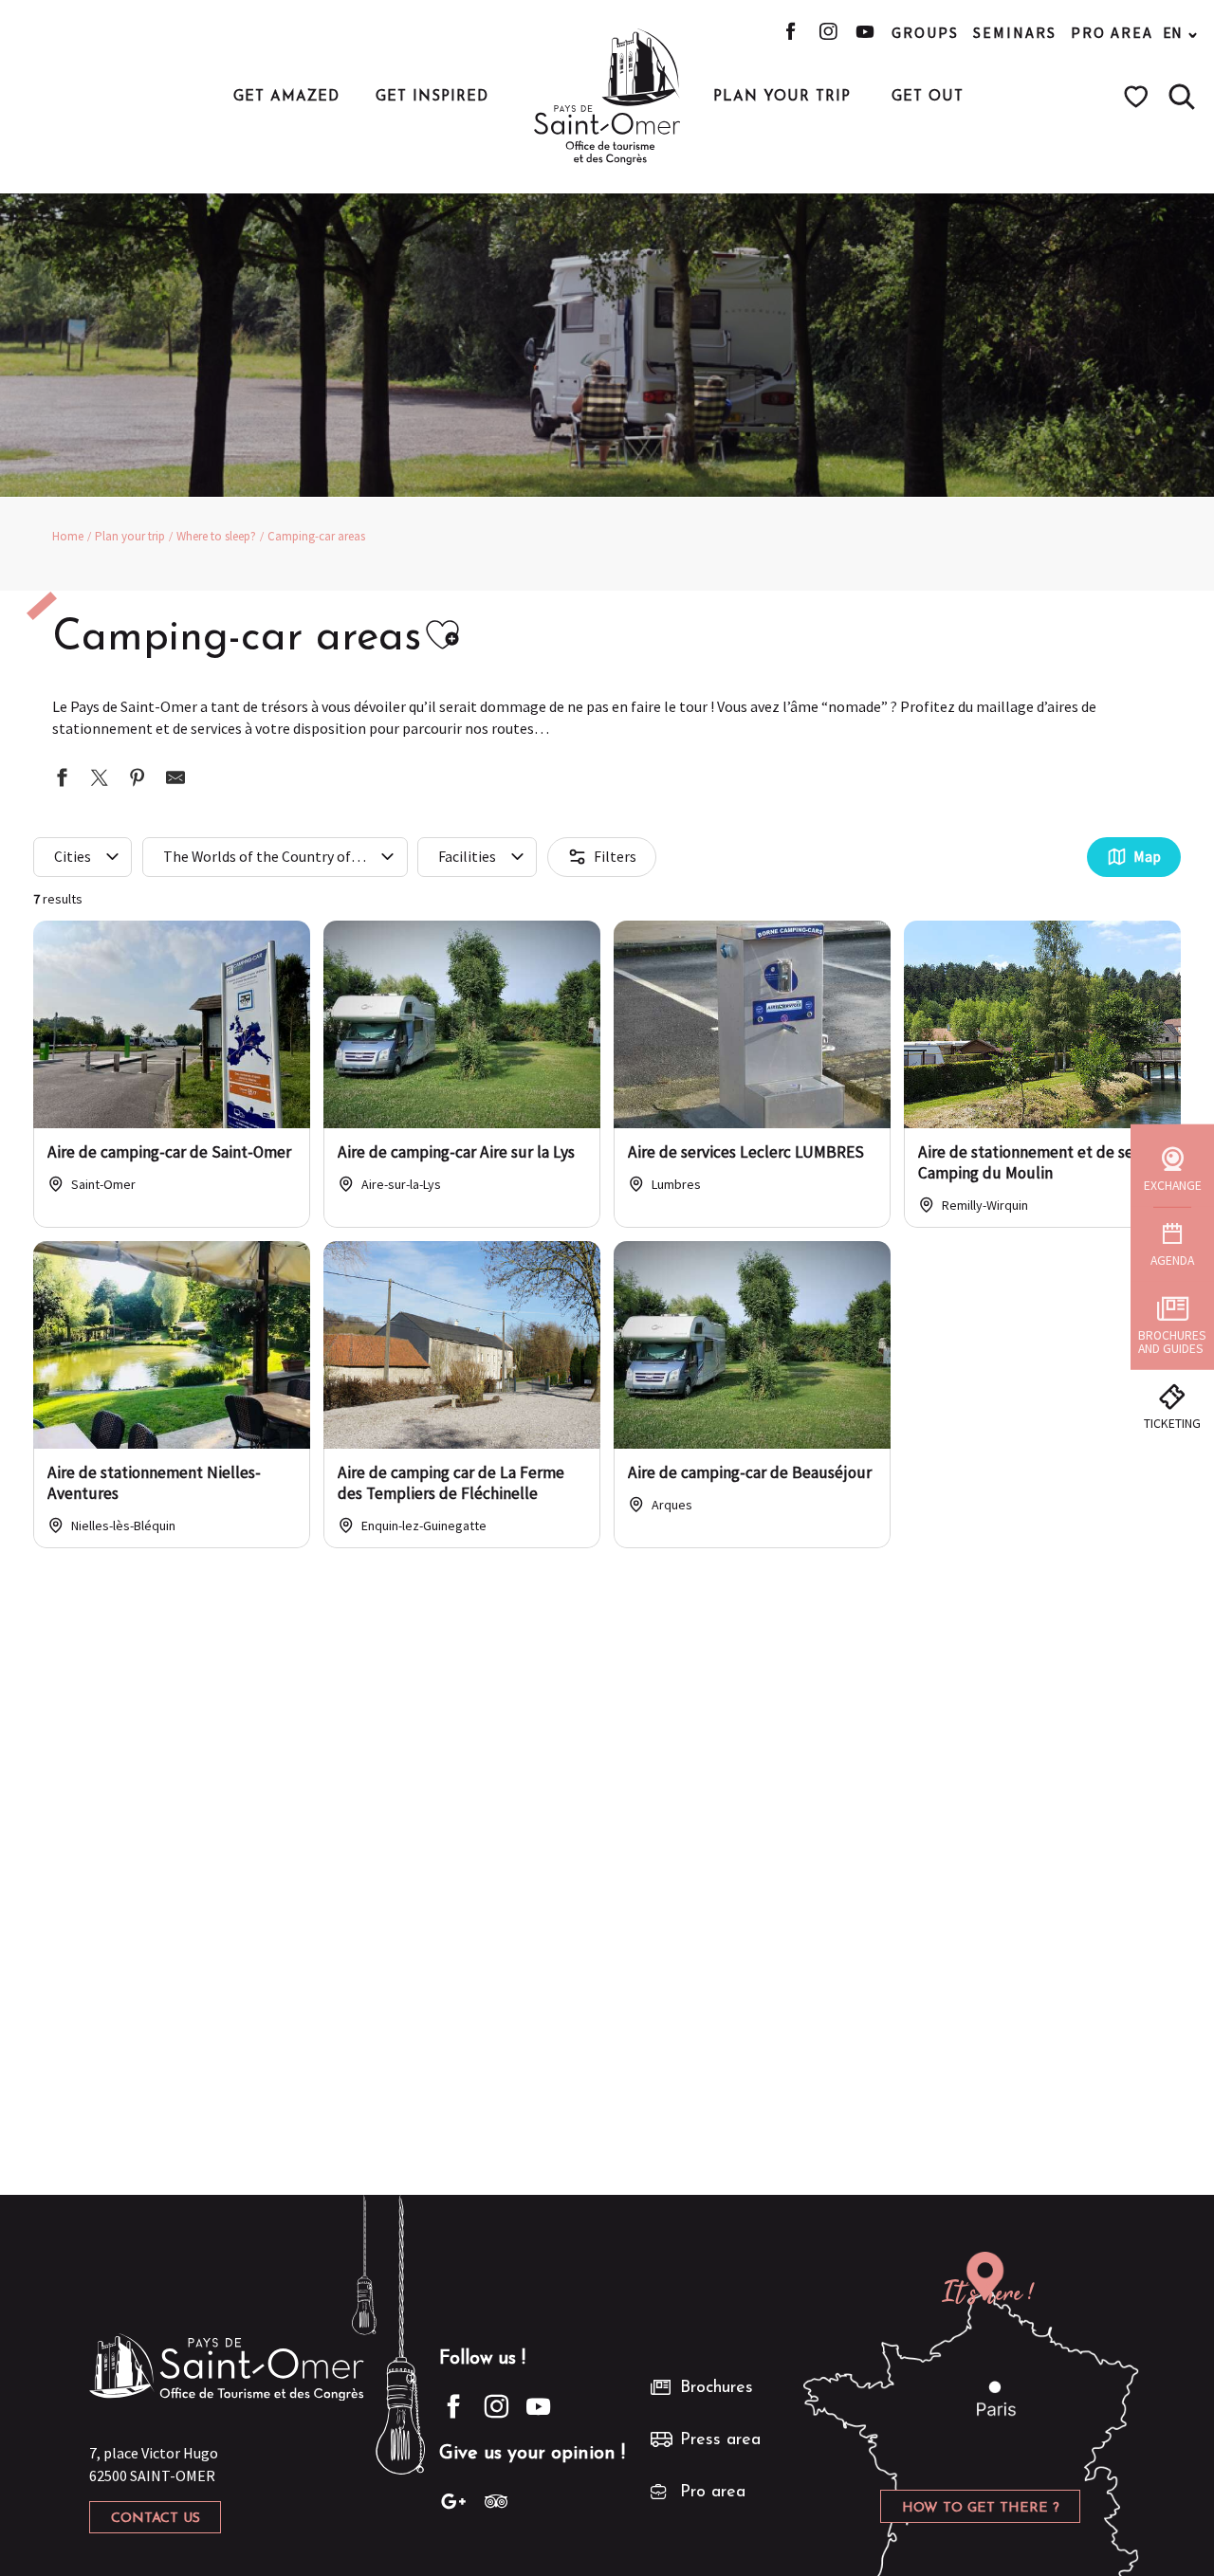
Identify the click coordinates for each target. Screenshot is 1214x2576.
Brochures (717, 2388)
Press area (720, 2440)
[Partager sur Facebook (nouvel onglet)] (62, 780)
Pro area (1112, 32)
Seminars (1015, 32)
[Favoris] (1139, 97)
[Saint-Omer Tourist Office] (607, 97)
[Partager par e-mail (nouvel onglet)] (175, 780)
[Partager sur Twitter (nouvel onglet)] (100, 780)
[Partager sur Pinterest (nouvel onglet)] (138, 780)
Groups (925, 32)
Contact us (156, 2519)
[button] (1182, 97)
